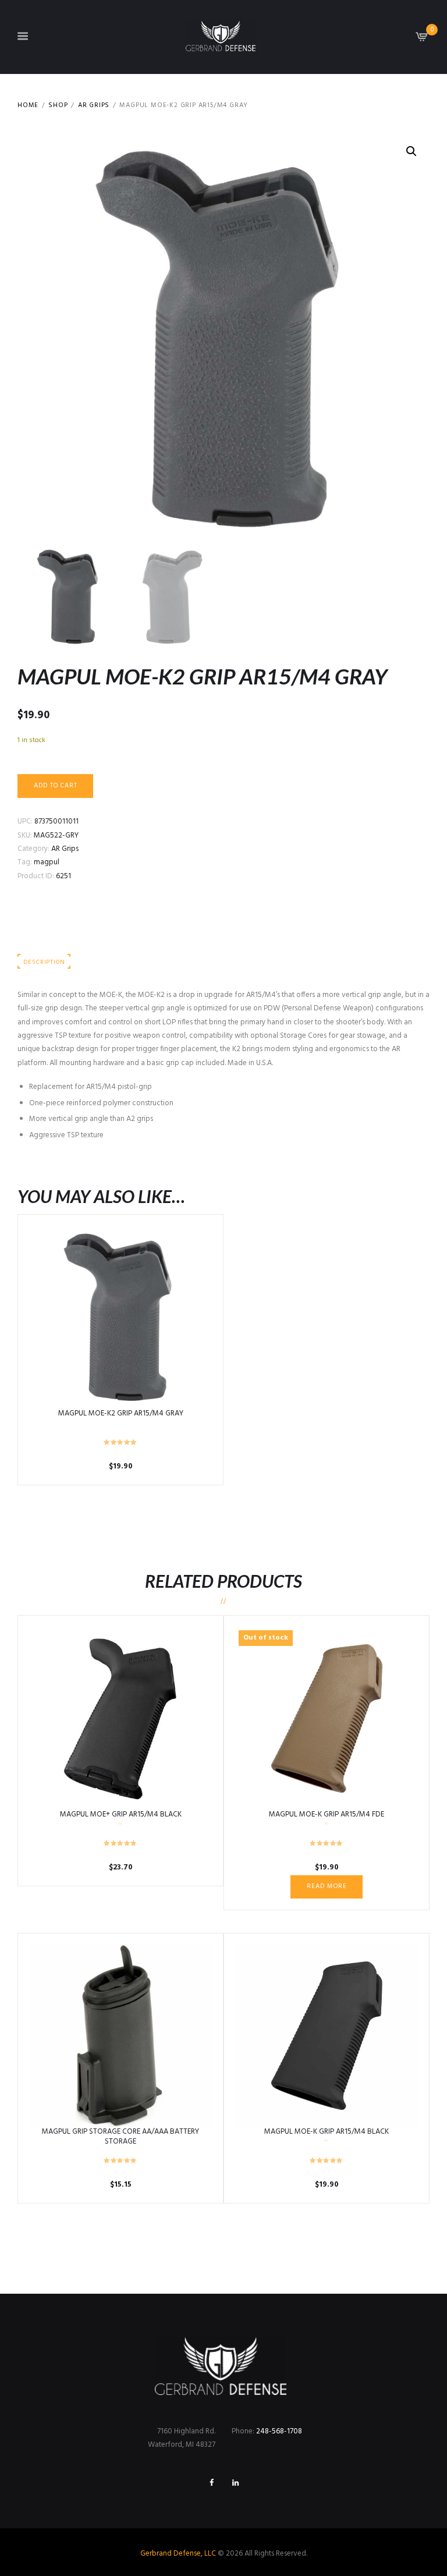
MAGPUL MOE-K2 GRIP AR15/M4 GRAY (121, 1413)
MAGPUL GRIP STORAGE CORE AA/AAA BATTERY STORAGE (120, 2137)
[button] (411, 151)
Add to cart (56, 786)
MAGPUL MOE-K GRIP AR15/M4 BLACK (327, 2132)
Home (28, 106)
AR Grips (94, 106)
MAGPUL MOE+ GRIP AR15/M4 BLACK (121, 1814)
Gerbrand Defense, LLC (178, 2554)
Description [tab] (44, 962)
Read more (327, 1886)
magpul (47, 862)
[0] (422, 40)
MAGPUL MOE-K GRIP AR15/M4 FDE (327, 1814)
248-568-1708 (279, 2431)
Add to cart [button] (121, 1317)
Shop (58, 106)
